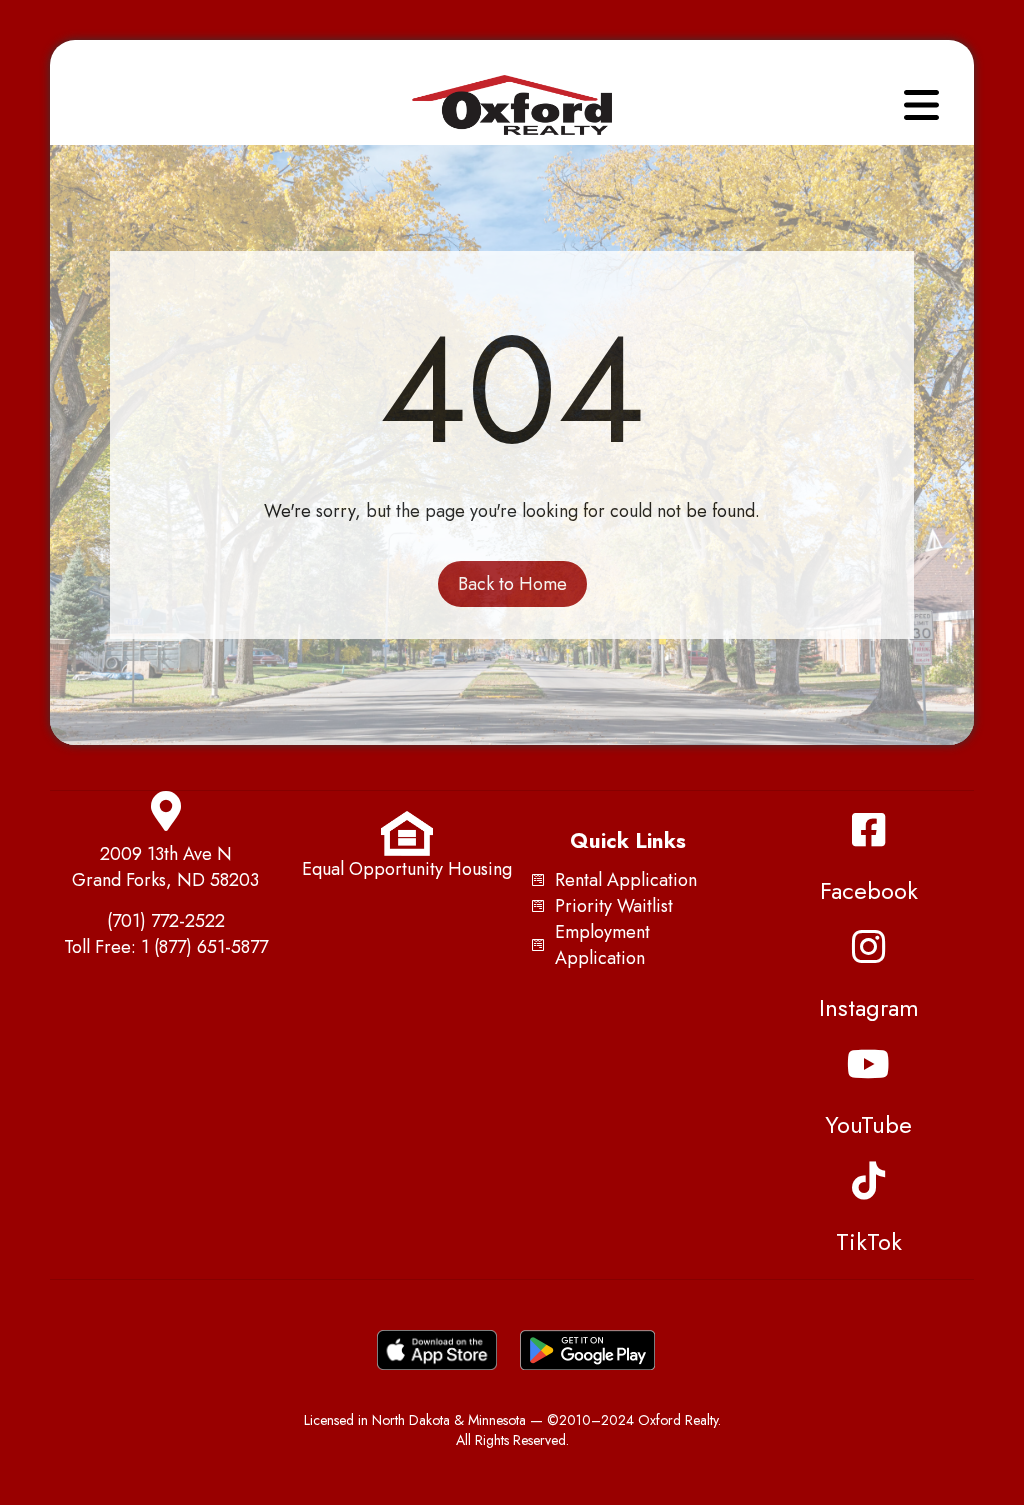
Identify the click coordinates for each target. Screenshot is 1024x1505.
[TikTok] (869, 1181)
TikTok (869, 1241)
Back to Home (512, 584)
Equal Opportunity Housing (407, 869)
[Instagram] (869, 947)
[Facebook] (869, 830)
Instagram (869, 1007)
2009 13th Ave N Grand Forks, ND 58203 (165, 867)
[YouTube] (869, 1064)
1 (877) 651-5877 (204, 947)
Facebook (869, 890)
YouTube (868, 1124)
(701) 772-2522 (166, 921)
